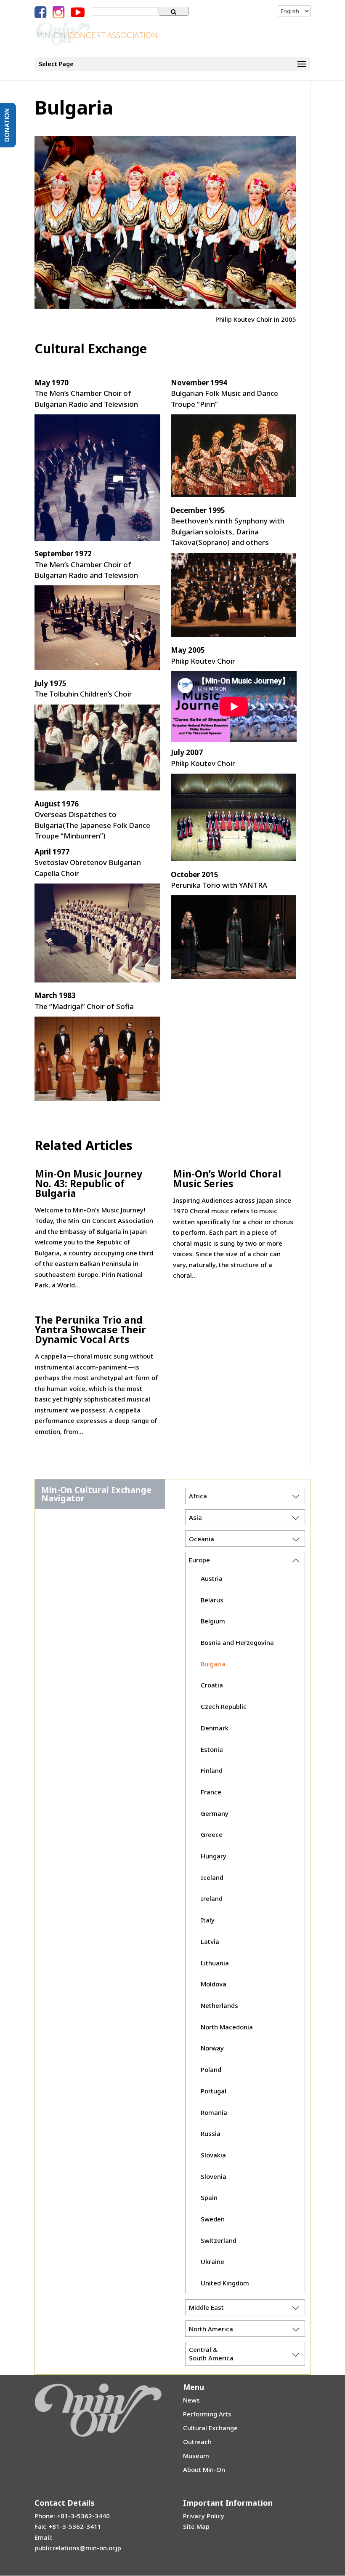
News (191, 2400)
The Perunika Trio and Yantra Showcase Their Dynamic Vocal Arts (90, 1329)
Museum (196, 2456)
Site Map (196, 2526)
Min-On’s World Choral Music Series (227, 1179)
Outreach (197, 2442)
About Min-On (204, 2469)
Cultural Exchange (210, 2428)
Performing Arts (207, 2414)
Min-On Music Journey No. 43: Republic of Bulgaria (89, 1183)
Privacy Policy (204, 2516)
